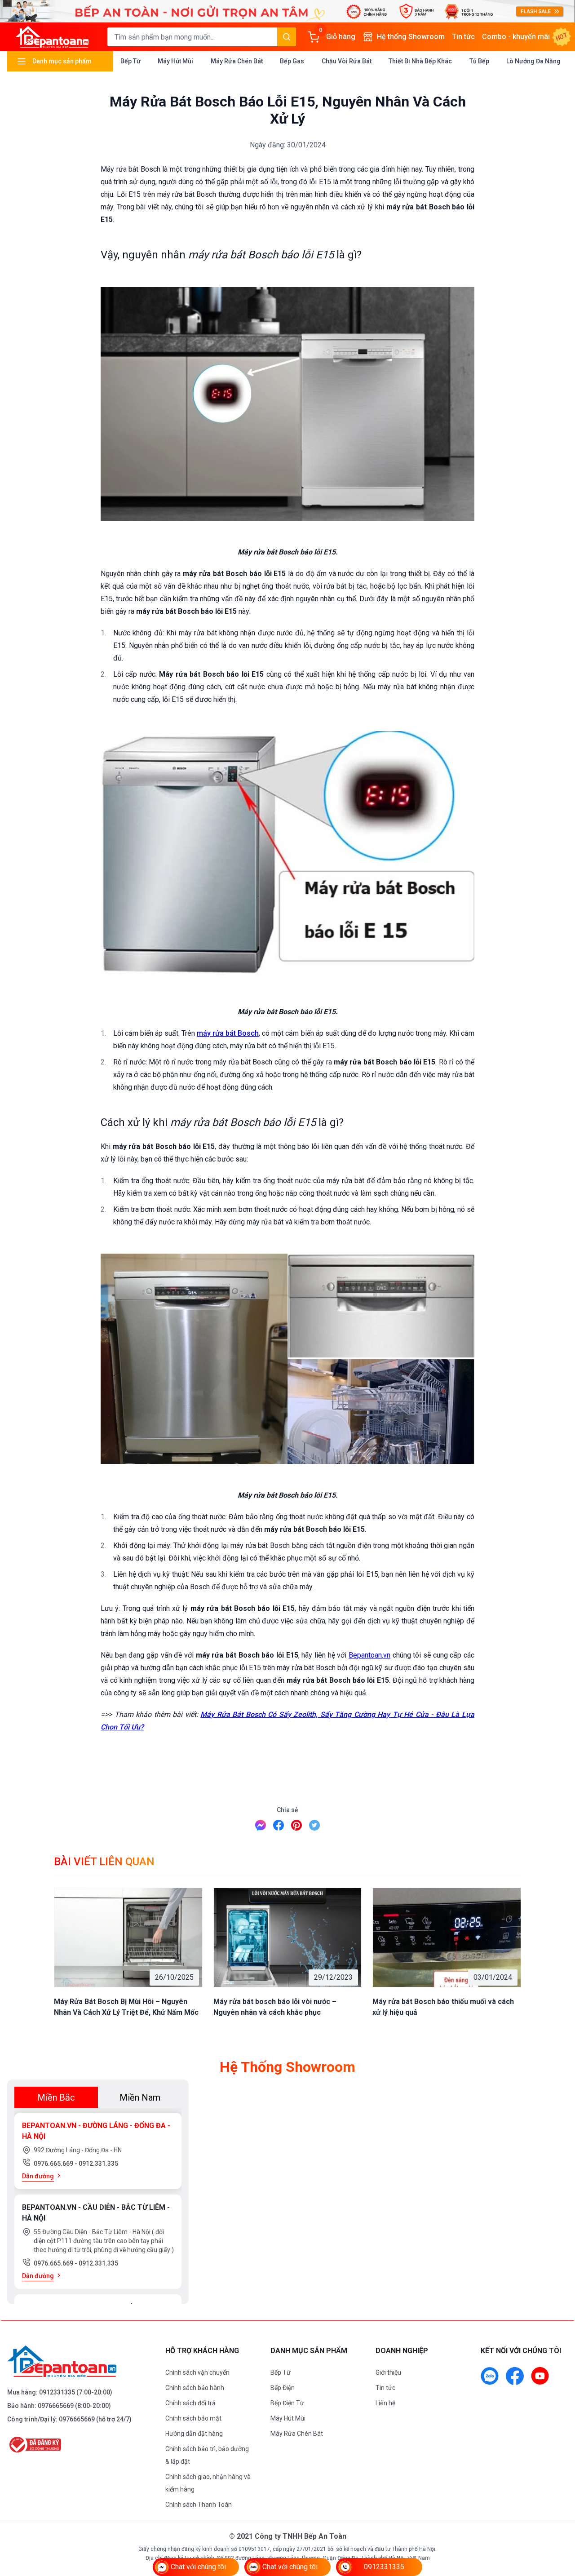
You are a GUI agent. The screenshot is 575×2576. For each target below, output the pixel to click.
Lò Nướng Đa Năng (533, 61)
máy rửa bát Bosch (228, 1033)
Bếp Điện (283, 2388)
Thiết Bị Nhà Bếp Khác (420, 61)
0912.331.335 (98, 2164)
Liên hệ (385, 2403)
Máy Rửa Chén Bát (237, 61)
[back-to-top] (558, 2520)
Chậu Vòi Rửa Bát (347, 61)
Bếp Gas (292, 61)
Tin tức (463, 37)
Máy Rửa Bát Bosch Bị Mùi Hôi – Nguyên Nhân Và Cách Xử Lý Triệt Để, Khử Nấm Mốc (126, 2007)
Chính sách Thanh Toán (199, 2505)
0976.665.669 (54, 2164)
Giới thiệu (388, 2372)
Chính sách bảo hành (195, 2388)
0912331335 (57, 2392)
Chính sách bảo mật (193, 2418)
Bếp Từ (130, 61)
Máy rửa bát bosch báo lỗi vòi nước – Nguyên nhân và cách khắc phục (275, 2007)
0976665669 (56, 2406)
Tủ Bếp (479, 61)
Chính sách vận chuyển (197, 2372)
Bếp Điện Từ (287, 2403)
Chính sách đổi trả (190, 2403)
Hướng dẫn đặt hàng (194, 2434)
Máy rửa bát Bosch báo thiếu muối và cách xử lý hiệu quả (443, 2007)
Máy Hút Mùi (175, 61)
